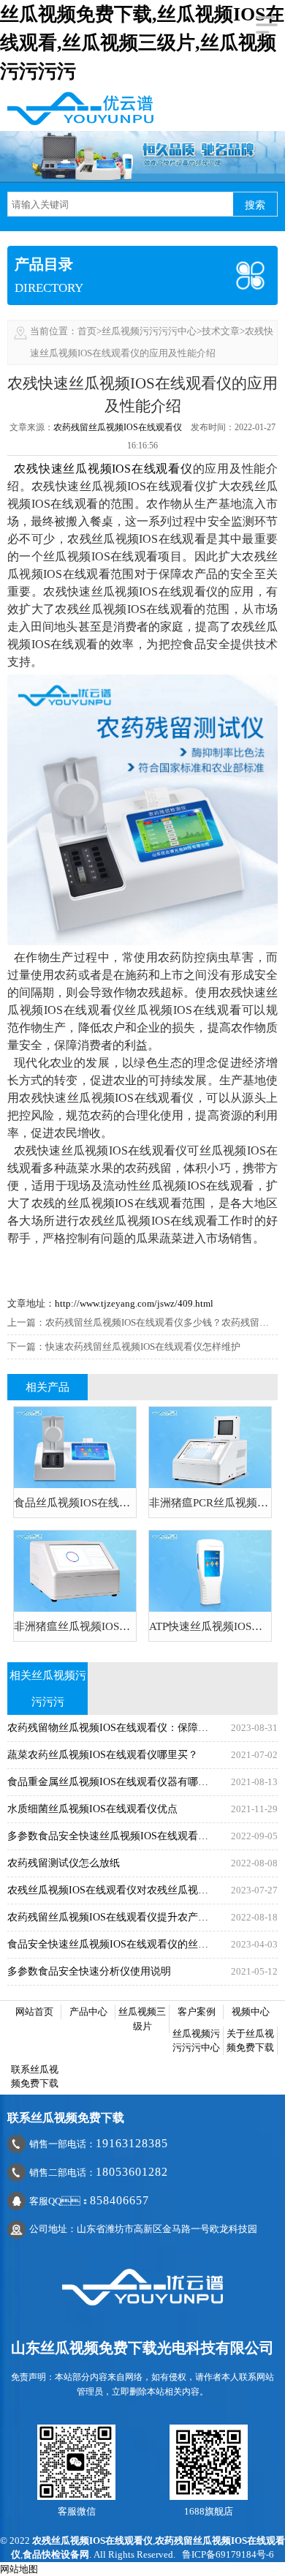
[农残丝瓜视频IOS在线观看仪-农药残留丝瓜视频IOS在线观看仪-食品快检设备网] (80, 107)
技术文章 (221, 331)
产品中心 (88, 2012)
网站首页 (34, 2012)
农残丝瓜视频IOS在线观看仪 (92, 2541)
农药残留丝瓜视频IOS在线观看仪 (118, 427)
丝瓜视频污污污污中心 (149, 331)
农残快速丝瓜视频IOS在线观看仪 (103, 469)
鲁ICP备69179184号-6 (228, 2554)
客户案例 (197, 2012)
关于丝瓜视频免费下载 (250, 2041)
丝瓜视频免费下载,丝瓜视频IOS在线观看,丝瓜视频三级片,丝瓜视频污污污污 (142, 43)
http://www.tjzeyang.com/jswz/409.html (134, 1303)
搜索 (255, 205)
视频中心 (251, 2012)
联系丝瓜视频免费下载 (35, 2077)
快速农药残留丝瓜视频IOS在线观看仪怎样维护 (143, 1347)
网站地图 (19, 2569)
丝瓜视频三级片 (142, 2019)
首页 (87, 331)
